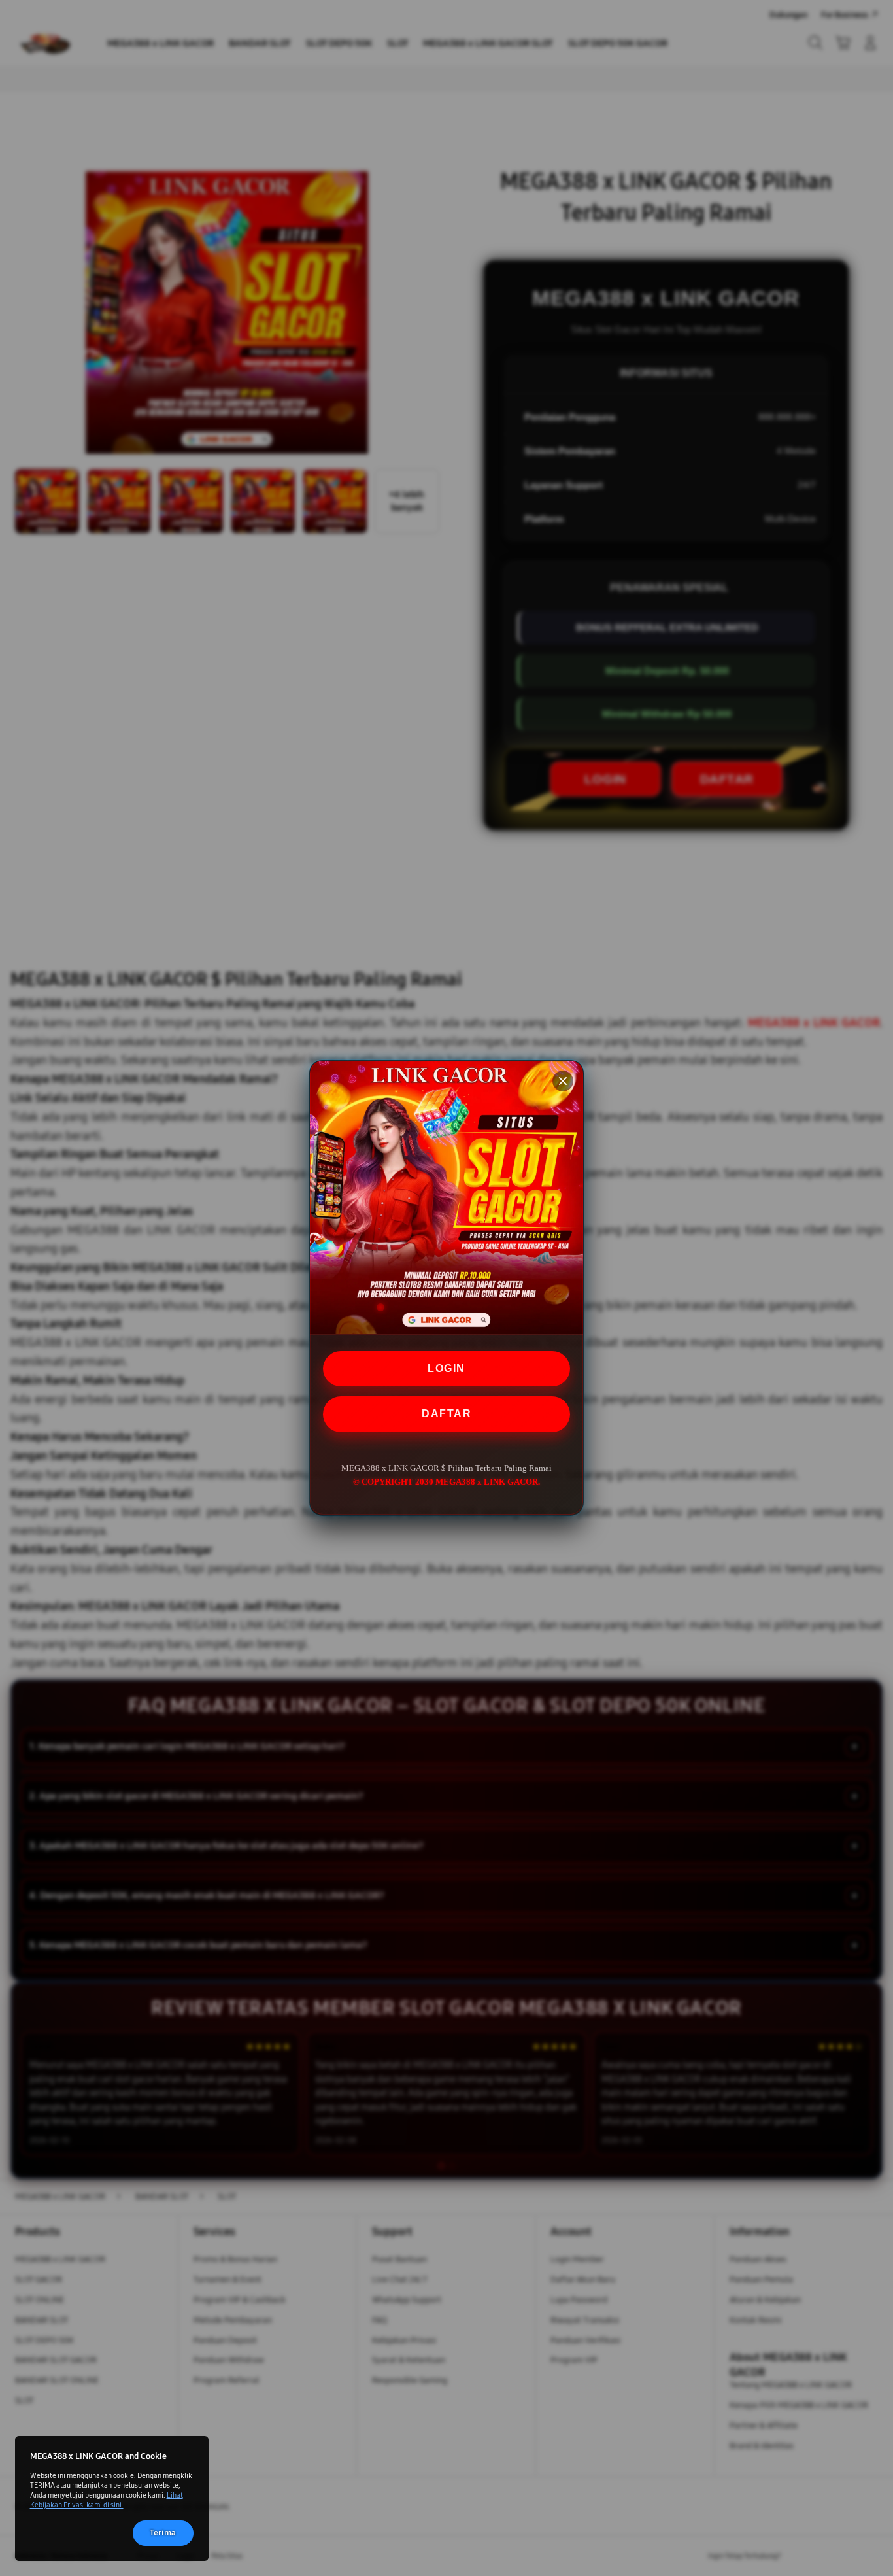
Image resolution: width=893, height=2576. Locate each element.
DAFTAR (446, 1414)
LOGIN (446, 1368)
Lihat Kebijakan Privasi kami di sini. (107, 2500)
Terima (163, 2533)
